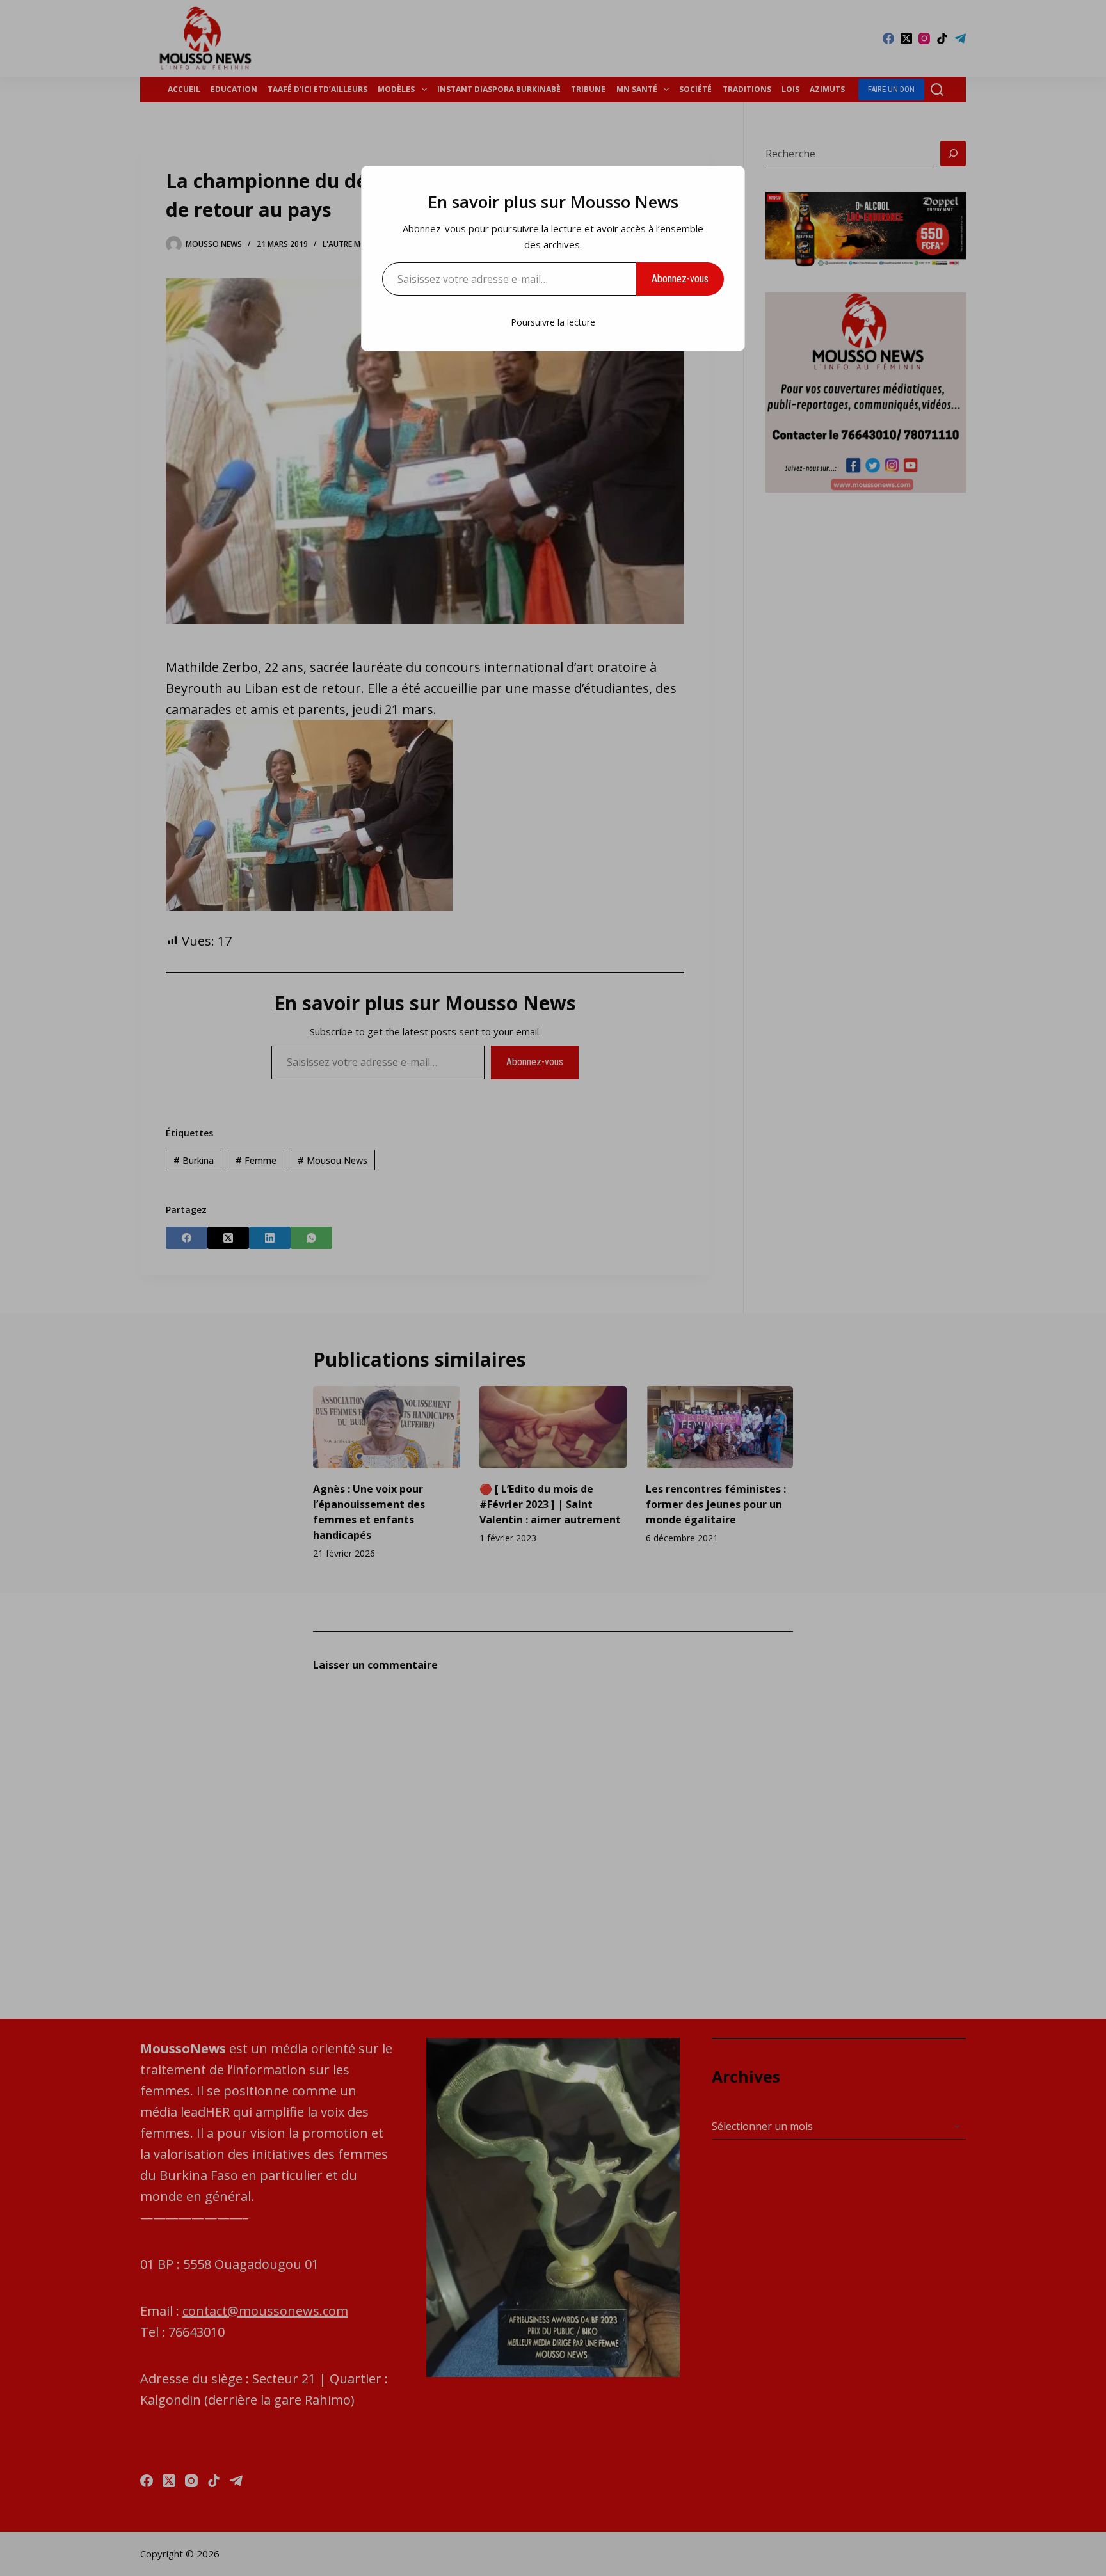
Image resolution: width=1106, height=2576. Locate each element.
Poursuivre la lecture (553, 322)
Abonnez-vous (680, 279)
